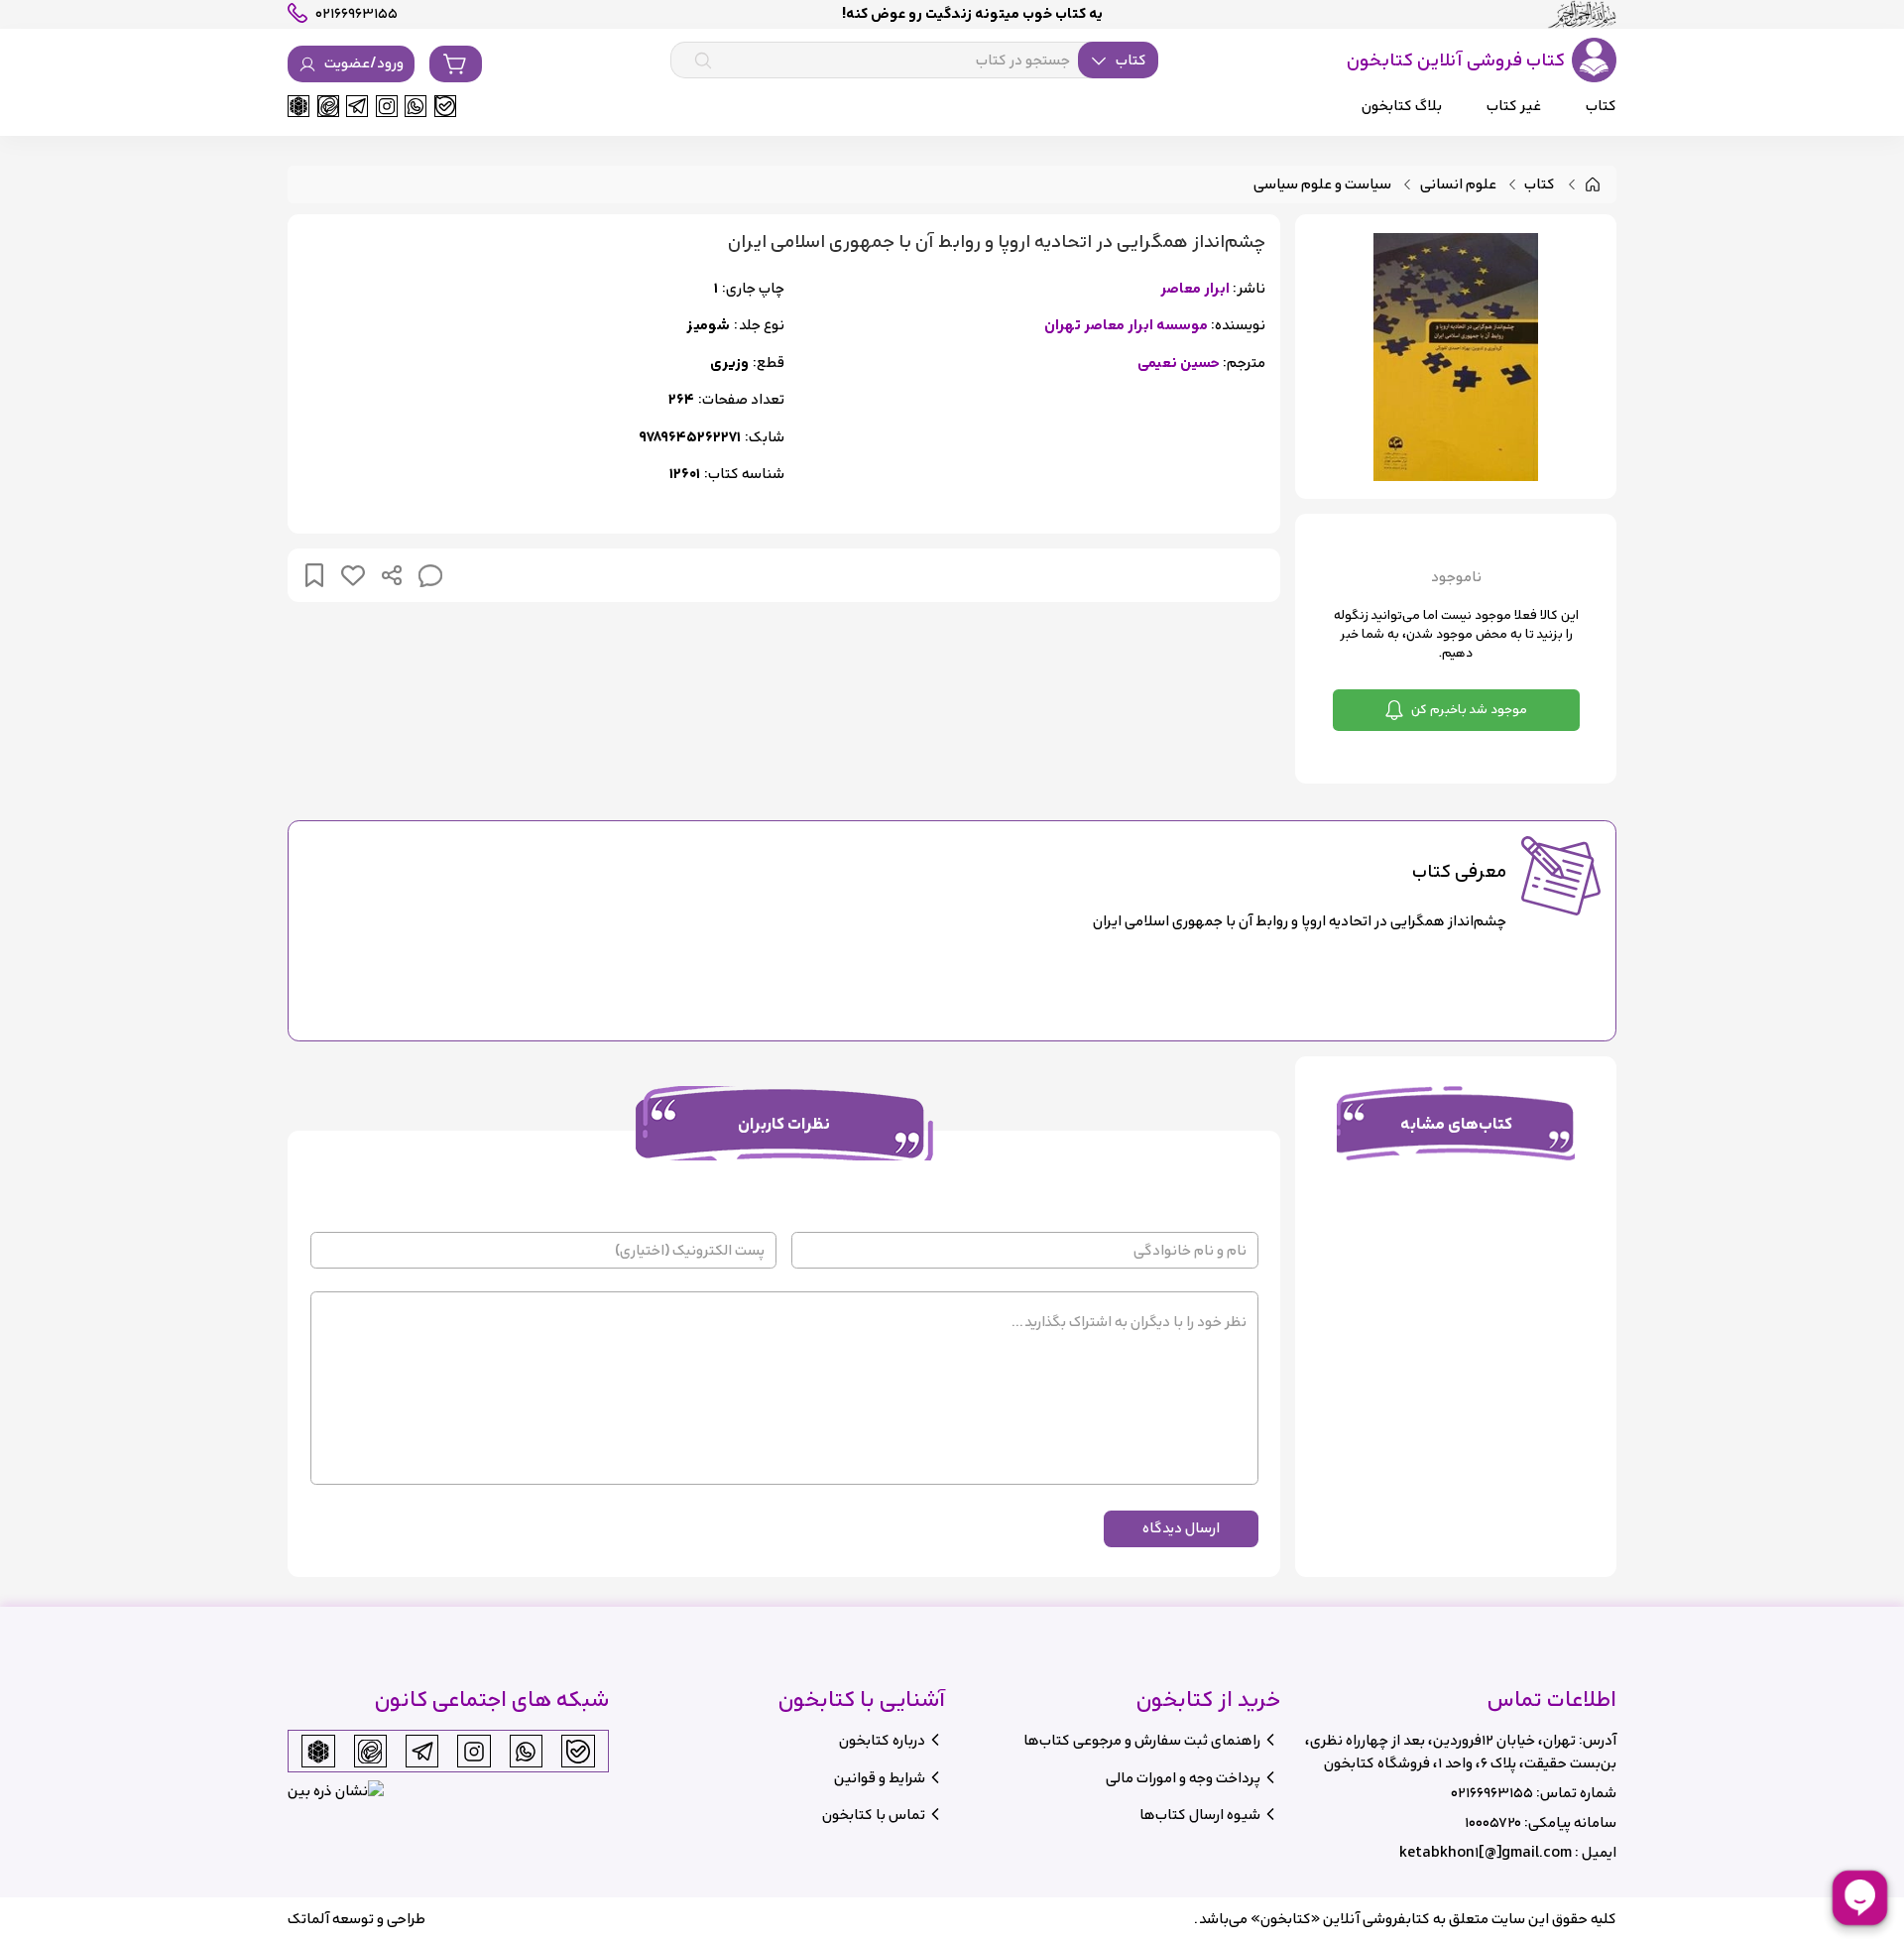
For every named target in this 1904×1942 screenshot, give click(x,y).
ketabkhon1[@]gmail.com (1486, 1852)
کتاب (1540, 185)
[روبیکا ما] (298, 106)
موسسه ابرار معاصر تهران (1126, 326)
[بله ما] (445, 106)
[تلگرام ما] (357, 106)
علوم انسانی (1458, 185)
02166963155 (1492, 1793)
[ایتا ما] (328, 106)
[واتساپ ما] (416, 106)
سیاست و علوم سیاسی (1322, 185)
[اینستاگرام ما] (387, 106)
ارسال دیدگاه (1181, 1528)
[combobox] (914, 61)
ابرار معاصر (1195, 289)
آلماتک (308, 1919)
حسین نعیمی (1179, 364)
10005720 (1493, 1822)
